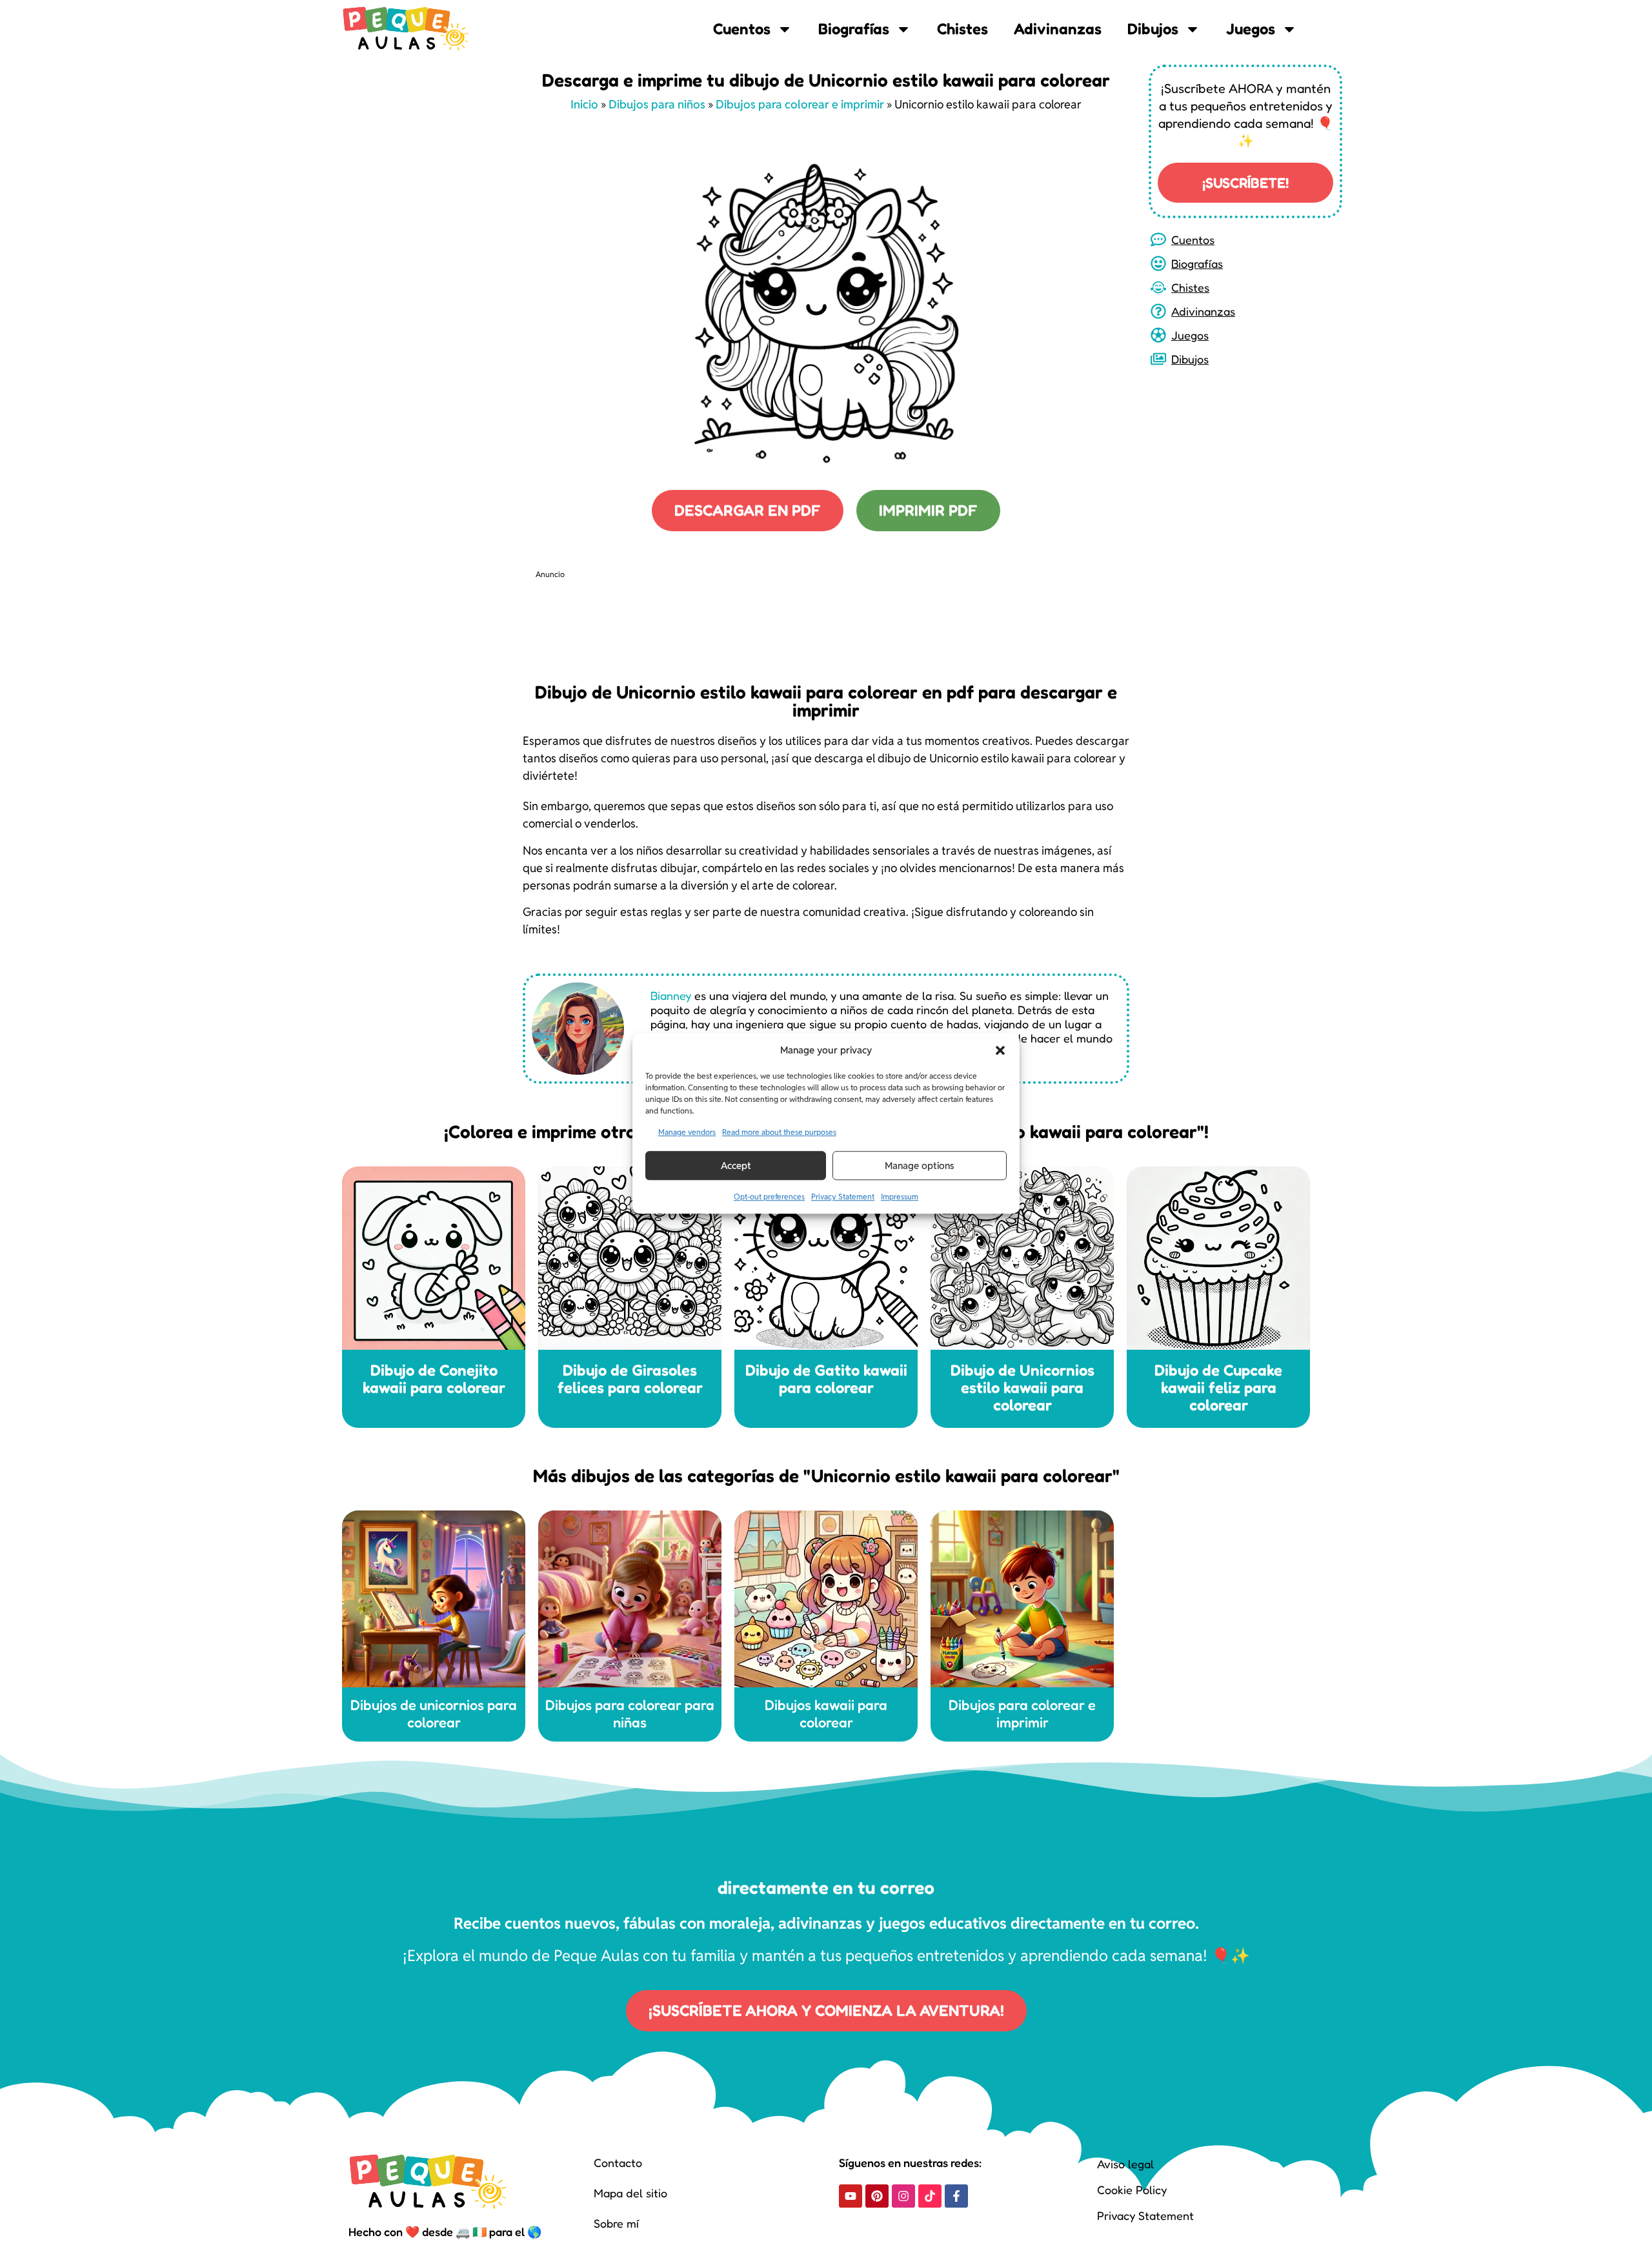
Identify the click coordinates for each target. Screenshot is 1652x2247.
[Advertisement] (771, 618)
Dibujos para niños (657, 104)
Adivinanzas (1058, 29)
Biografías (854, 29)
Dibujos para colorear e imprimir (800, 104)
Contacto (618, 2162)
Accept (736, 1165)
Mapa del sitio (630, 2193)
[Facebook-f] (956, 2196)
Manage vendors (687, 1132)
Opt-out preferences (769, 1196)
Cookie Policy (1132, 2190)
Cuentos (742, 29)
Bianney (671, 995)
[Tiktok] (930, 2196)
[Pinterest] (877, 2196)
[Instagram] (903, 2196)
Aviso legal (1125, 2164)
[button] (1000, 1050)
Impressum (900, 1196)
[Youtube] (851, 2196)
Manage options (920, 1165)
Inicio (584, 104)
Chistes (962, 29)
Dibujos (1153, 29)
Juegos (1251, 29)
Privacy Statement (843, 1196)
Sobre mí (616, 2223)
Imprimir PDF (928, 510)
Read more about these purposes (779, 1132)
